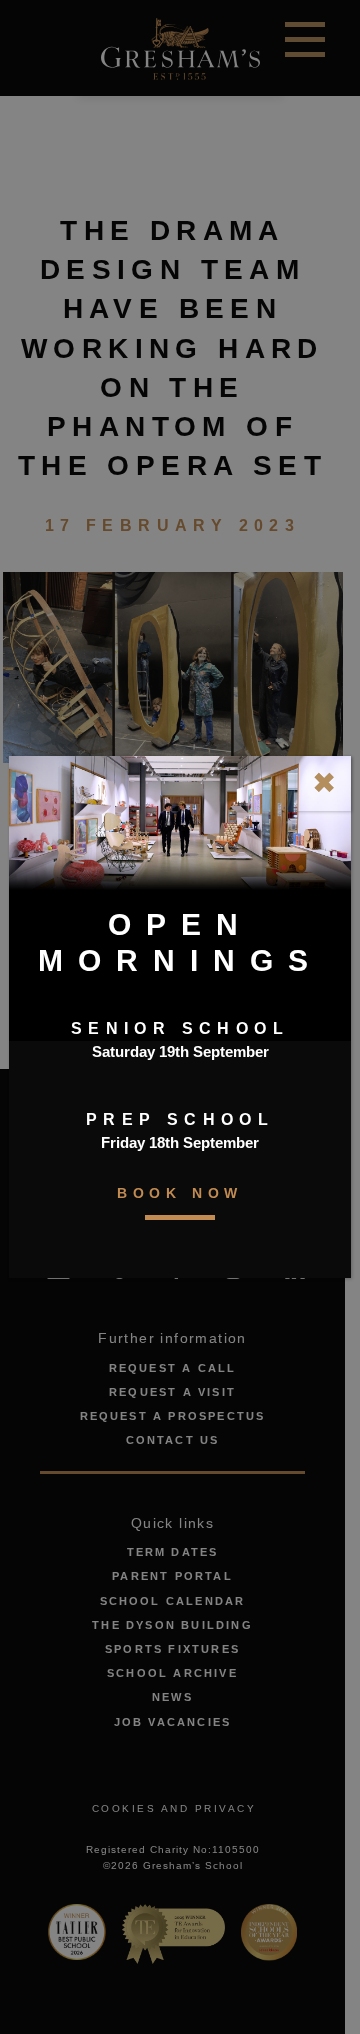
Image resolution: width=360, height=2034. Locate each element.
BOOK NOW (180, 1193)
